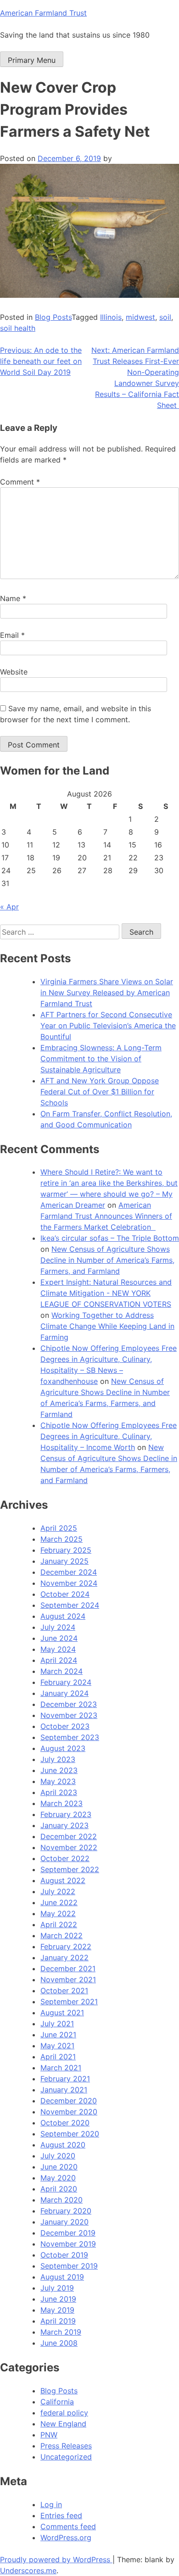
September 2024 (70, 1605)
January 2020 (64, 2222)
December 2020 (69, 2101)
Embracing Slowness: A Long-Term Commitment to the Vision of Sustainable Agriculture (101, 1059)
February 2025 (66, 1550)
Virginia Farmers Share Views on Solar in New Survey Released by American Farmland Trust (107, 992)
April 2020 (59, 2189)
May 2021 (57, 2046)
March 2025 (62, 1539)
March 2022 (62, 1935)
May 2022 (58, 1913)
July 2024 (58, 1627)
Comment (20, 482)
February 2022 (66, 1946)
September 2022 (70, 1869)
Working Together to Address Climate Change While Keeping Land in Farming (107, 1326)
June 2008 (59, 2343)
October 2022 (65, 1858)
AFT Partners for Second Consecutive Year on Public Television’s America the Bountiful (108, 1026)
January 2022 (64, 1957)
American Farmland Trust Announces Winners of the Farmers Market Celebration (106, 1216)
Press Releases (66, 2446)
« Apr (9, 907)
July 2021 (57, 2024)
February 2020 (66, 2211)
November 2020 (69, 2112)
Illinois (111, 317)
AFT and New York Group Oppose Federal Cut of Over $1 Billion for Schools (100, 1092)
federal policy (64, 2413)
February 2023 (66, 1814)
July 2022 (58, 1891)
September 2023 (70, 1737)
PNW (49, 2435)
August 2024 (63, 1616)
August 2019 (62, 2277)
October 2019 (64, 2255)
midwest (140, 317)
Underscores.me (28, 2570)
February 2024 (66, 1682)
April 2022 (59, 1924)
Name (13, 598)
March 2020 (62, 2200)
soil (165, 317)
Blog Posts (53, 317)
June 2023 (59, 1770)
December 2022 (69, 1836)
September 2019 (69, 2266)
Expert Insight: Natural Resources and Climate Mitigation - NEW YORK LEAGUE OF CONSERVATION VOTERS (106, 1293)
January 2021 (64, 2090)
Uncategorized (66, 2457)
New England (63, 2424)
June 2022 (59, 1902)
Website (14, 672)
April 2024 (59, 1660)
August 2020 (63, 2145)
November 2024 (69, 1583)
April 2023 (59, 1792)
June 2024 (59, 1638)
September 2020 (70, 2134)
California (57, 2402)
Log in (51, 2504)
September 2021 (69, 2002)
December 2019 (68, 2233)
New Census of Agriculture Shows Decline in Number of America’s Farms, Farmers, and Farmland (107, 1260)
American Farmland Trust (43, 13)
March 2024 (62, 1671)
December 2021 (68, 1968)
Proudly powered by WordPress (56, 2559)
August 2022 (63, 1880)
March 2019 (61, 2332)
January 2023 (64, 1825)
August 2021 (62, 2013)
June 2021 (58, 2035)
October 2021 (64, 1991)
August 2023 (63, 1748)
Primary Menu (32, 60)
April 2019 (58, 2321)
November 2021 (68, 1979)
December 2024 (69, 1572)
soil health (18, 328)
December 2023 (69, 1704)
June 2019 (58, 2299)
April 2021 (58, 2057)
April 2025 (59, 1528)
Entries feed (61, 2515)
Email (12, 635)
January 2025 (64, 1561)
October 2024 (65, 1594)
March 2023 (62, 1803)
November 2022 (69, 1847)
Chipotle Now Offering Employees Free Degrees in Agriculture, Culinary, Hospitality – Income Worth (109, 1436)
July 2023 (58, 1759)
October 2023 (65, 1726)
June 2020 (59, 2167)
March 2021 (61, 2068)
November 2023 (69, 1715)
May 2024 (58, 1649)
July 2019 (57, 2288)
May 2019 (57, 2310)
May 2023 (58, 1781)
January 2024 (64, 1693)
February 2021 (65, 2079)
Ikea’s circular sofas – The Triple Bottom (110, 1238)
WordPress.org (66, 2537)
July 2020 (58, 2156)
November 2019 (68, 2244)
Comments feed (68, 2526)
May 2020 (58, 2178)
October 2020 (65, 2123)
